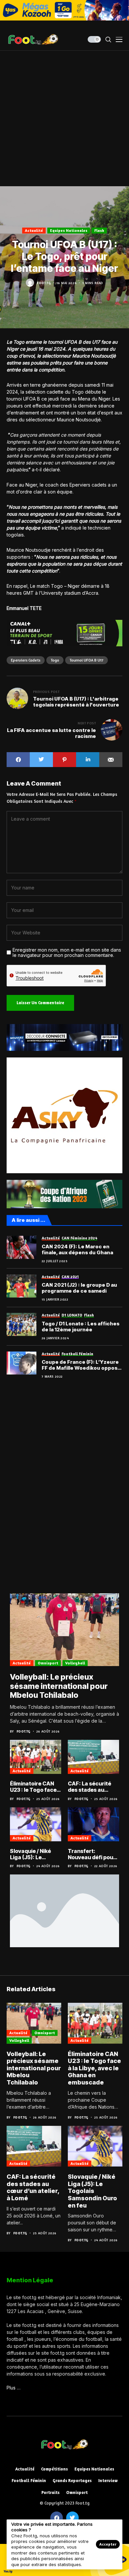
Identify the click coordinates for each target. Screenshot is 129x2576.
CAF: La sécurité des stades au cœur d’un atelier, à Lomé (93, 1787)
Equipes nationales (69, 230)
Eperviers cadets (26, 660)
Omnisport (48, 1663)
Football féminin (29, 2481)
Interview (108, 2481)
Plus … (14, 2388)
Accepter (108, 2544)
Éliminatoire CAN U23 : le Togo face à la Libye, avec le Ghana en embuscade (35, 1787)
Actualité (34, 230)
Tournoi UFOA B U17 (86, 660)
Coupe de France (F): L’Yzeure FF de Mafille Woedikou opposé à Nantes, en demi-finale (81, 1365)
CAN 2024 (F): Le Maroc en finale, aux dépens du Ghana (77, 1250)
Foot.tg (44, 283)
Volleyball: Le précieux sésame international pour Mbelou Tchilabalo (59, 1686)
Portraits (50, 2492)
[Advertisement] (64, 118)
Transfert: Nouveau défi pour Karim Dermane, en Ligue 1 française (93, 1854)
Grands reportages (72, 2481)
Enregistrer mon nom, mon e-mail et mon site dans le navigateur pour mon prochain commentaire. (67, 953)
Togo (55, 660)
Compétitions (54, 2469)
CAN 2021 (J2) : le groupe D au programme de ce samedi (79, 1288)
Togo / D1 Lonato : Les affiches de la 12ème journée (81, 1327)
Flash (99, 230)
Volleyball (75, 1663)
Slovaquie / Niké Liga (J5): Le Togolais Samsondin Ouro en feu (36, 1854)
